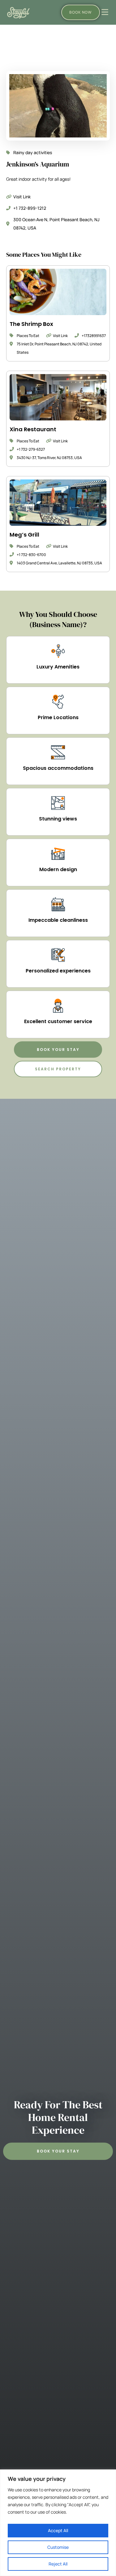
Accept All (58, 2530)
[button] (58, 1050)
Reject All (58, 2564)
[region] (58, 2523)
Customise (58, 2547)
